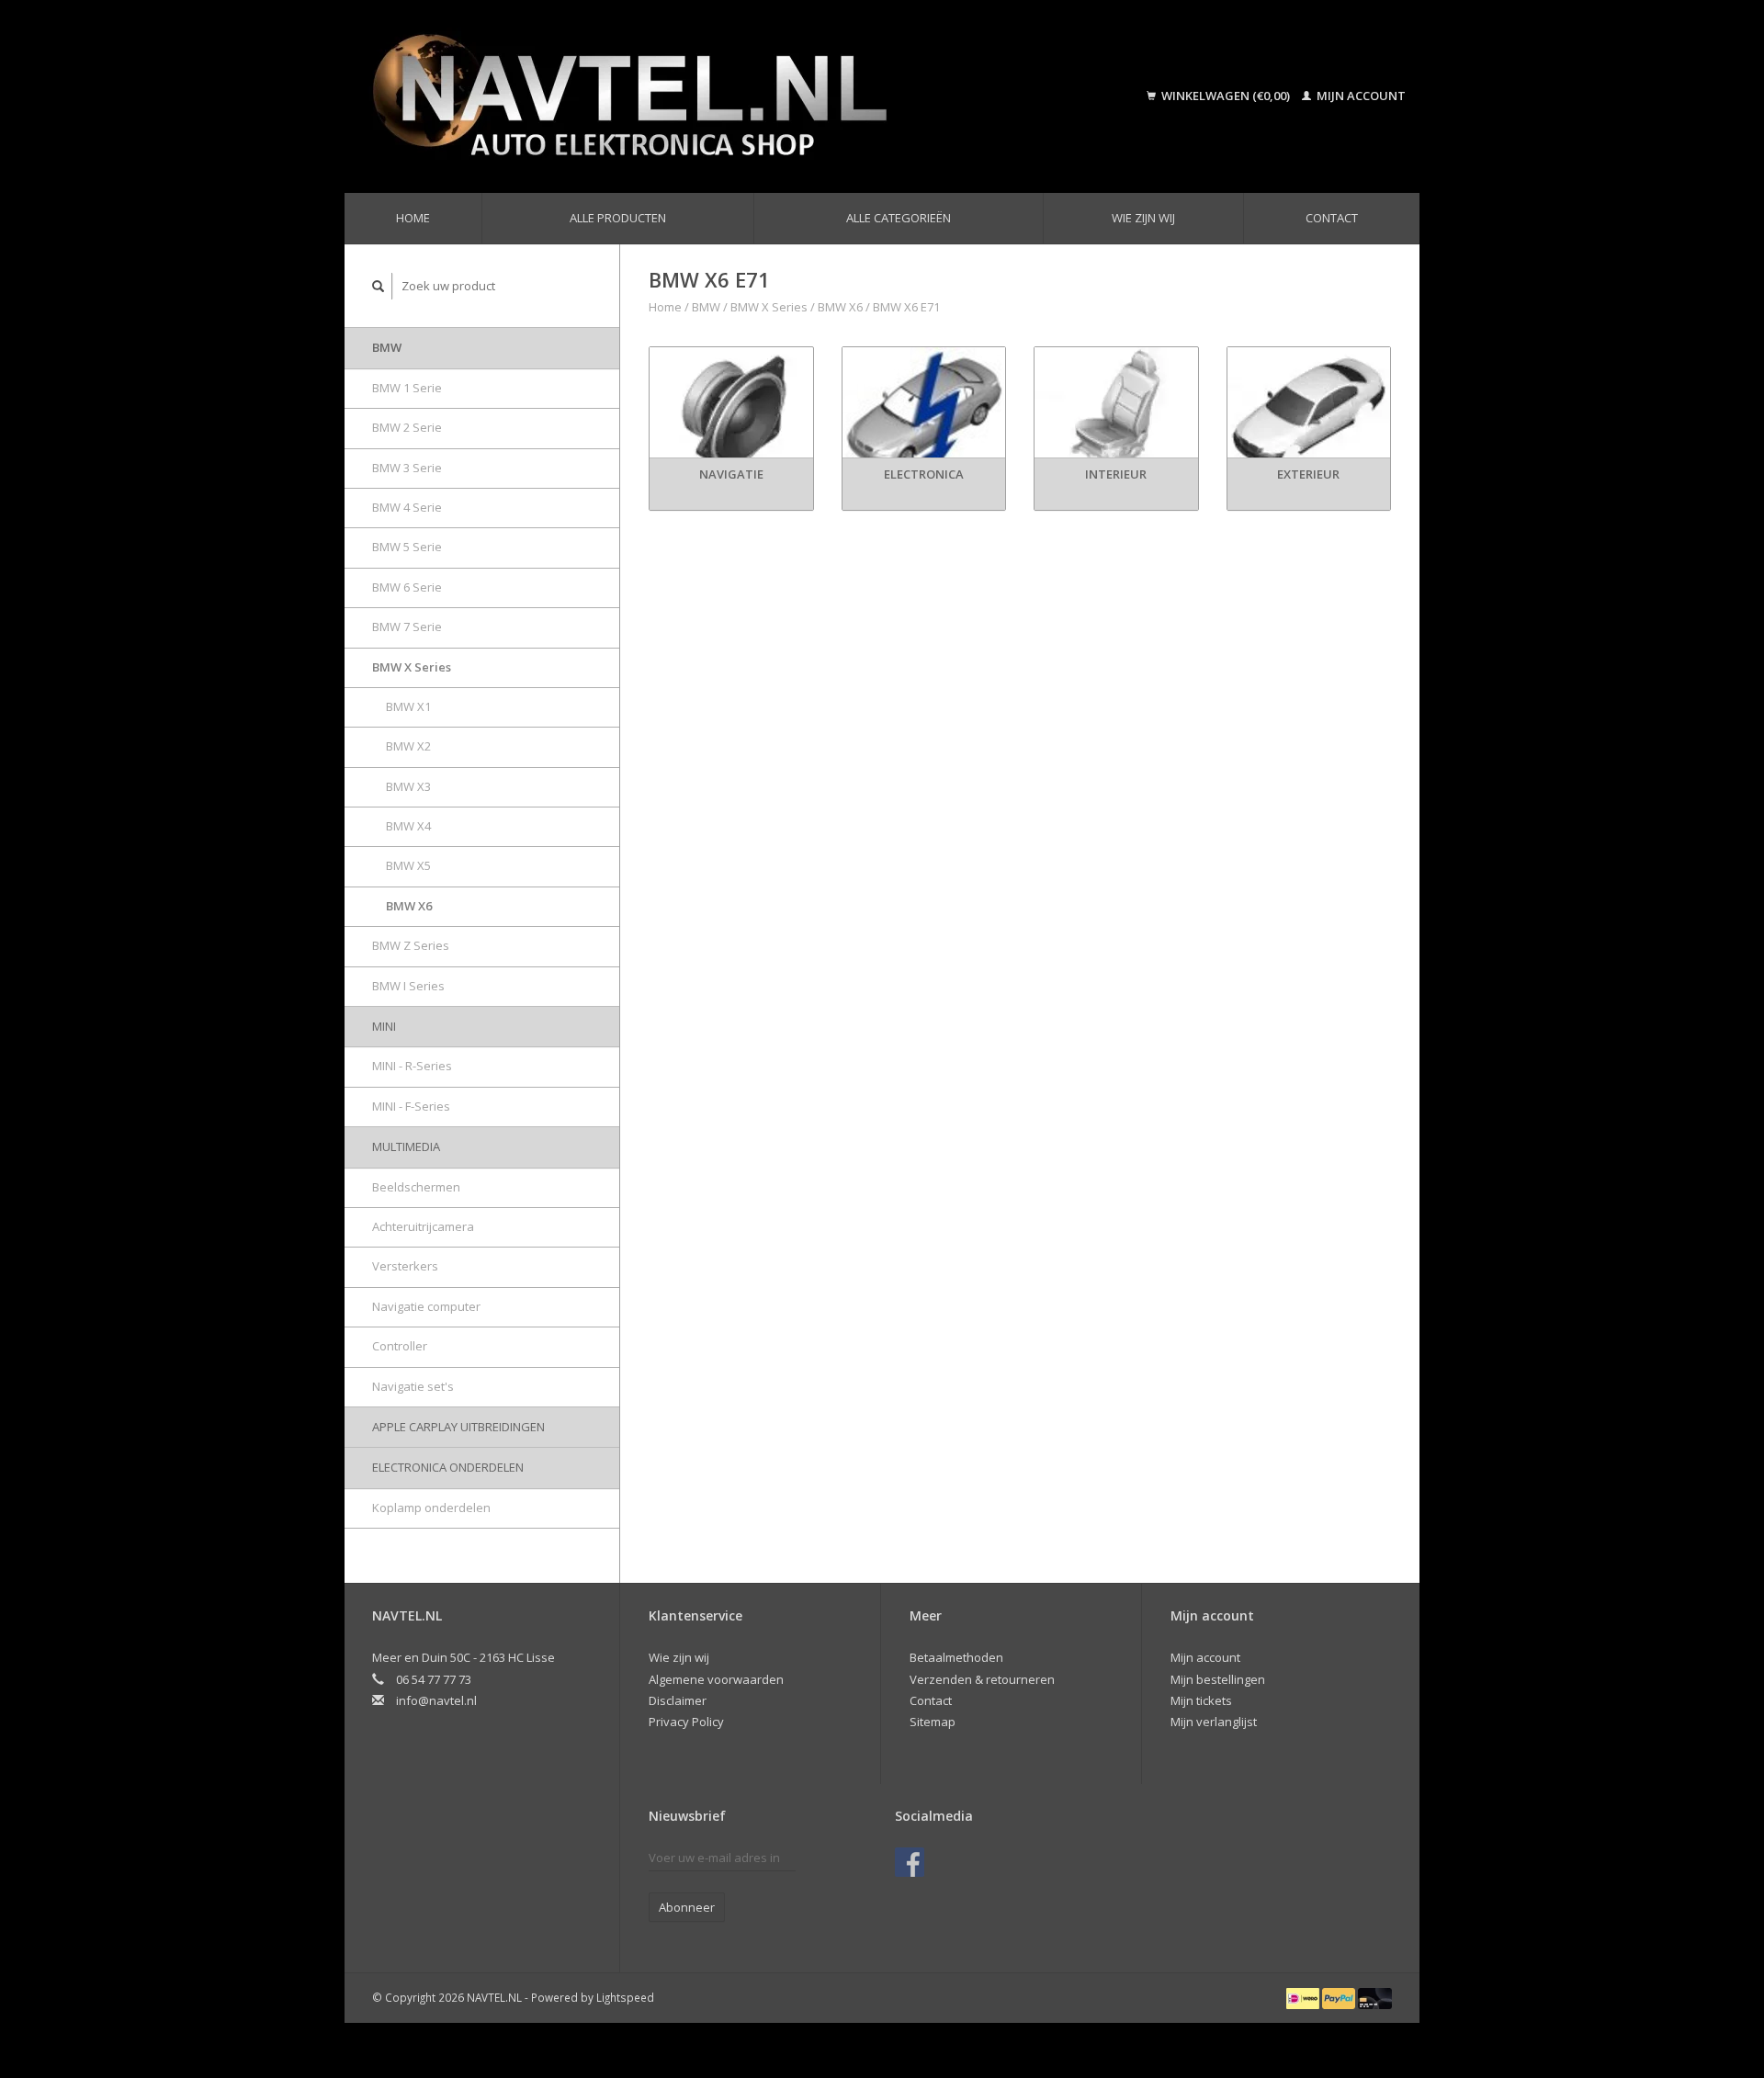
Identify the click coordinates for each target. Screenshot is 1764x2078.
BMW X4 (408, 826)
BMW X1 (408, 706)
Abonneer (687, 1907)
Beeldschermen (416, 1187)
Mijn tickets (1201, 1700)
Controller (400, 1346)
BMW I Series (408, 986)
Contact (1332, 218)
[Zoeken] (379, 286)
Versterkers (405, 1266)
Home (413, 218)
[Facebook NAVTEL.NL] (910, 1862)
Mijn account (1360, 96)
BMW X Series (412, 667)
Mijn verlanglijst (1214, 1722)
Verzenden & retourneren (982, 1679)
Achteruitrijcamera (423, 1226)
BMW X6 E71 (906, 307)
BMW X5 (408, 865)
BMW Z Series (411, 945)
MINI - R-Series (412, 1066)
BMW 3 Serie (407, 468)
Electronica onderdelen (448, 1467)
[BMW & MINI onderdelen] (712, 96)
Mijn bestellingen (1218, 1679)
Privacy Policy (686, 1722)
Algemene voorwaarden (716, 1679)
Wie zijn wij (1143, 218)
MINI (384, 1026)
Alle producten (618, 218)
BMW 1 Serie (407, 388)
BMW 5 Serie (407, 547)
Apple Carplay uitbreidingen (458, 1427)
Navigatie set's (413, 1386)
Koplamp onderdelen (431, 1508)
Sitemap (933, 1722)
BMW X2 (408, 746)
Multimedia (406, 1146)
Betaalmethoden (956, 1657)
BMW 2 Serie (407, 427)
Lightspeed (625, 1997)
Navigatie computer (426, 1306)
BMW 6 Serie (407, 587)
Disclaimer (678, 1700)
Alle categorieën (899, 218)
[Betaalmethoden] (1304, 1997)
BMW (387, 347)
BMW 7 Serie (407, 627)
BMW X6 (409, 906)
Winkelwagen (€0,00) (1226, 96)
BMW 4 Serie (407, 507)
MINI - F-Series (411, 1106)
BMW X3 (408, 786)
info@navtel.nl (436, 1700)
